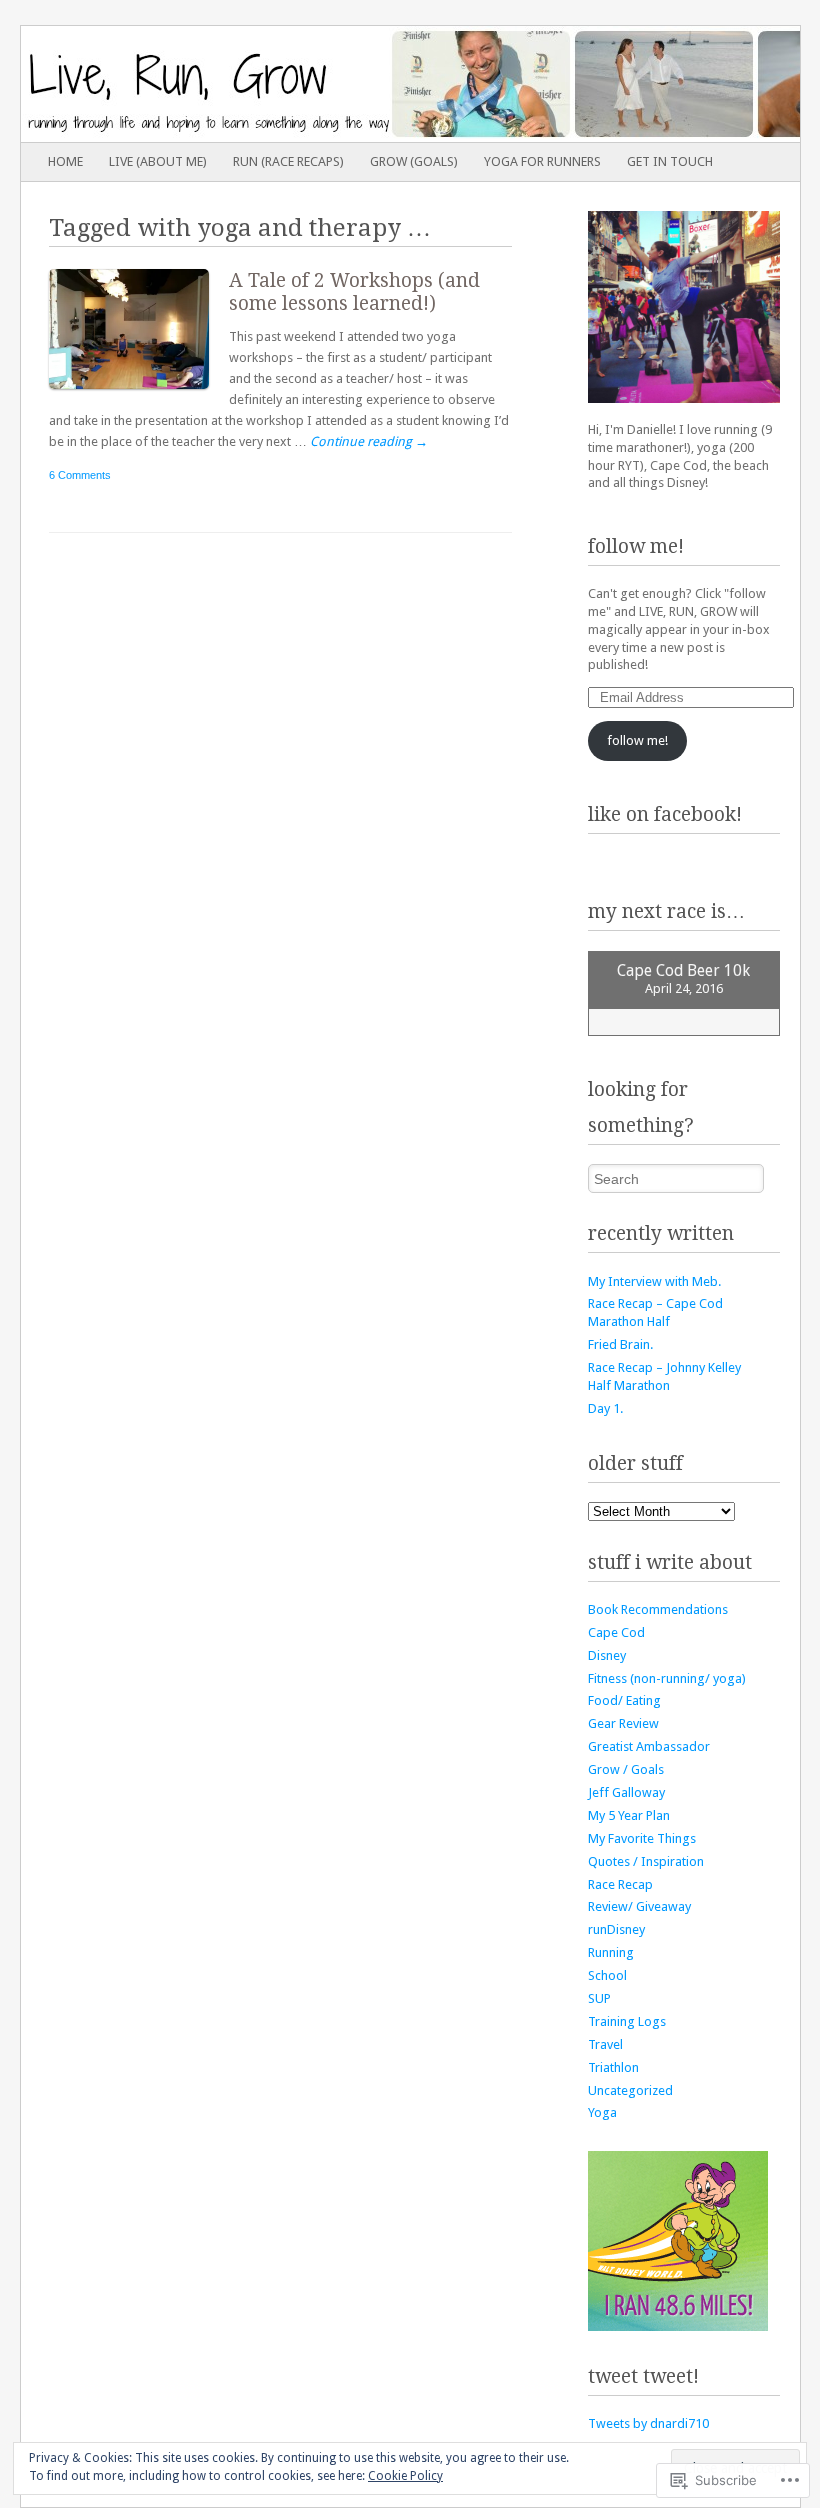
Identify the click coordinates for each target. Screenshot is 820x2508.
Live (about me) (158, 161)
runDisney (616, 1929)
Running (611, 1952)
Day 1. (605, 1408)
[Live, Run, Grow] (332, 84)
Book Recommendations (658, 1609)
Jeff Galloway (626, 1792)
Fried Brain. (620, 1344)
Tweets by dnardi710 (648, 2423)
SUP (599, 1998)
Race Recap (620, 1884)
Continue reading (369, 441)
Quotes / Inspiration (646, 1861)
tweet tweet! (643, 2376)
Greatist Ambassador (649, 1746)
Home (65, 161)
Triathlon (613, 2067)
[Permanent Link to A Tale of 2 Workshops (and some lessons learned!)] (139, 393)
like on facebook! (665, 814)
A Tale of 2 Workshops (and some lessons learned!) (354, 292)
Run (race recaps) (288, 161)
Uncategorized (630, 2090)
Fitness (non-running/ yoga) (667, 1678)
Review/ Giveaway (639, 1906)
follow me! (636, 546)
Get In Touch (670, 161)
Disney (607, 1655)
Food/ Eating (624, 1700)
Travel (605, 2044)
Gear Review (623, 1723)
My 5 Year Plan (629, 1815)
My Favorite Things (642, 1838)
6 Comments (80, 475)
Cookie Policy (405, 2476)
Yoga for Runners (542, 161)
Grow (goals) (414, 161)
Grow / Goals (626, 1769)
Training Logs (627, 2021)
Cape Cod (616, 1632)
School (607, 1975)
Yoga (602, 2112)
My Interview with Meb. (654, 1281)
